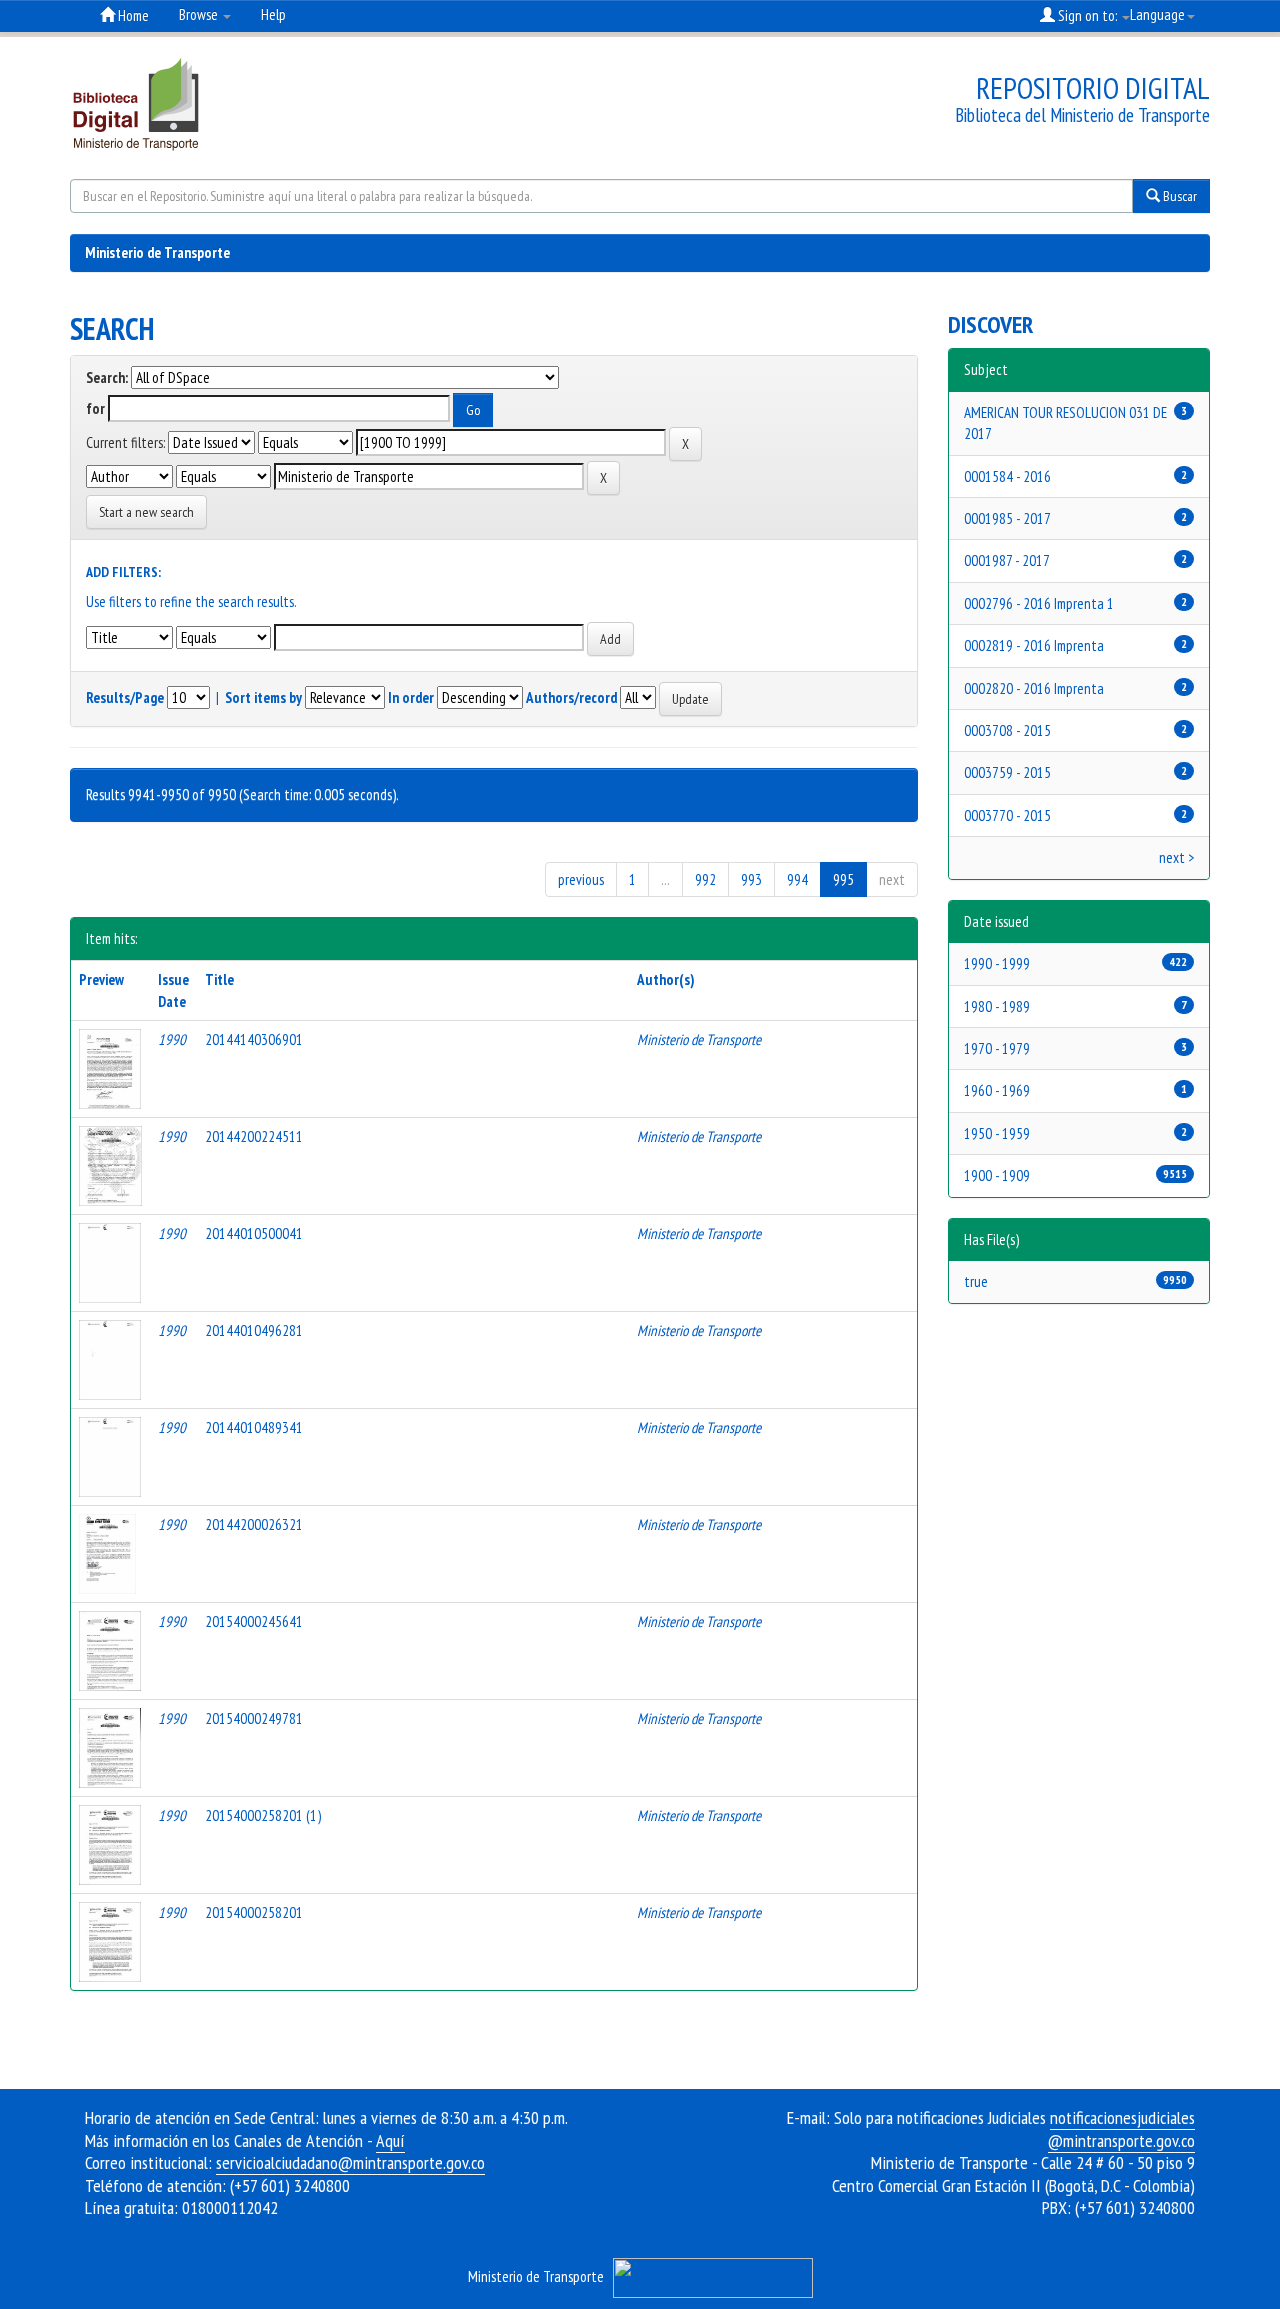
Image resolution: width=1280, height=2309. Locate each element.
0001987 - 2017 (1007, 560)
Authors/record (571, 697)
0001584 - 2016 (1007, 476)
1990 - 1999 (997, 963)
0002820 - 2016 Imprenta (1034, 688)
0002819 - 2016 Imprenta (1034, 645)
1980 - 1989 (997, 1006)
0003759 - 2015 (1007, 772)
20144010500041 (254, 1233)
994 (797, 879)
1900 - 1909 (997, 1175)
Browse (200, 14)
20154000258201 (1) (263, 1815)
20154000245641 (254, 1621)
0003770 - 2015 (1007, 815)
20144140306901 (254, 1039)
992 (705, 879)
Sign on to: (1087, 15)
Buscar (1178, 196)
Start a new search (146, 512)
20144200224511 (254, 1136)
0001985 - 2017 (1007, 518)
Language (1157, 14)
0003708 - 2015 (1007, 730)
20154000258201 (254, 1912)
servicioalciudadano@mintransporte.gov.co (350, 2162)
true (976, 1281)
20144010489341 (254, 1427)
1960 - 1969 (997, 1090)
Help (273, 14)
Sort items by (263, 697)
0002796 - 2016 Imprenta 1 (1039, 603)
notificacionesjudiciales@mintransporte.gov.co (1121, 2129)
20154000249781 (254, 1718)
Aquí (390, 2140)
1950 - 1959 (997, 1133)
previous (581, 879)
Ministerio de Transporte (157, 252)
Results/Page (125, 697)
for (95, 408)
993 (751, 879)
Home (132, 15)
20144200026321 (254, 1524)
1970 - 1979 (997, 1048)
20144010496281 (254, 1330)
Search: (107, 377)
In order (411, 697)
